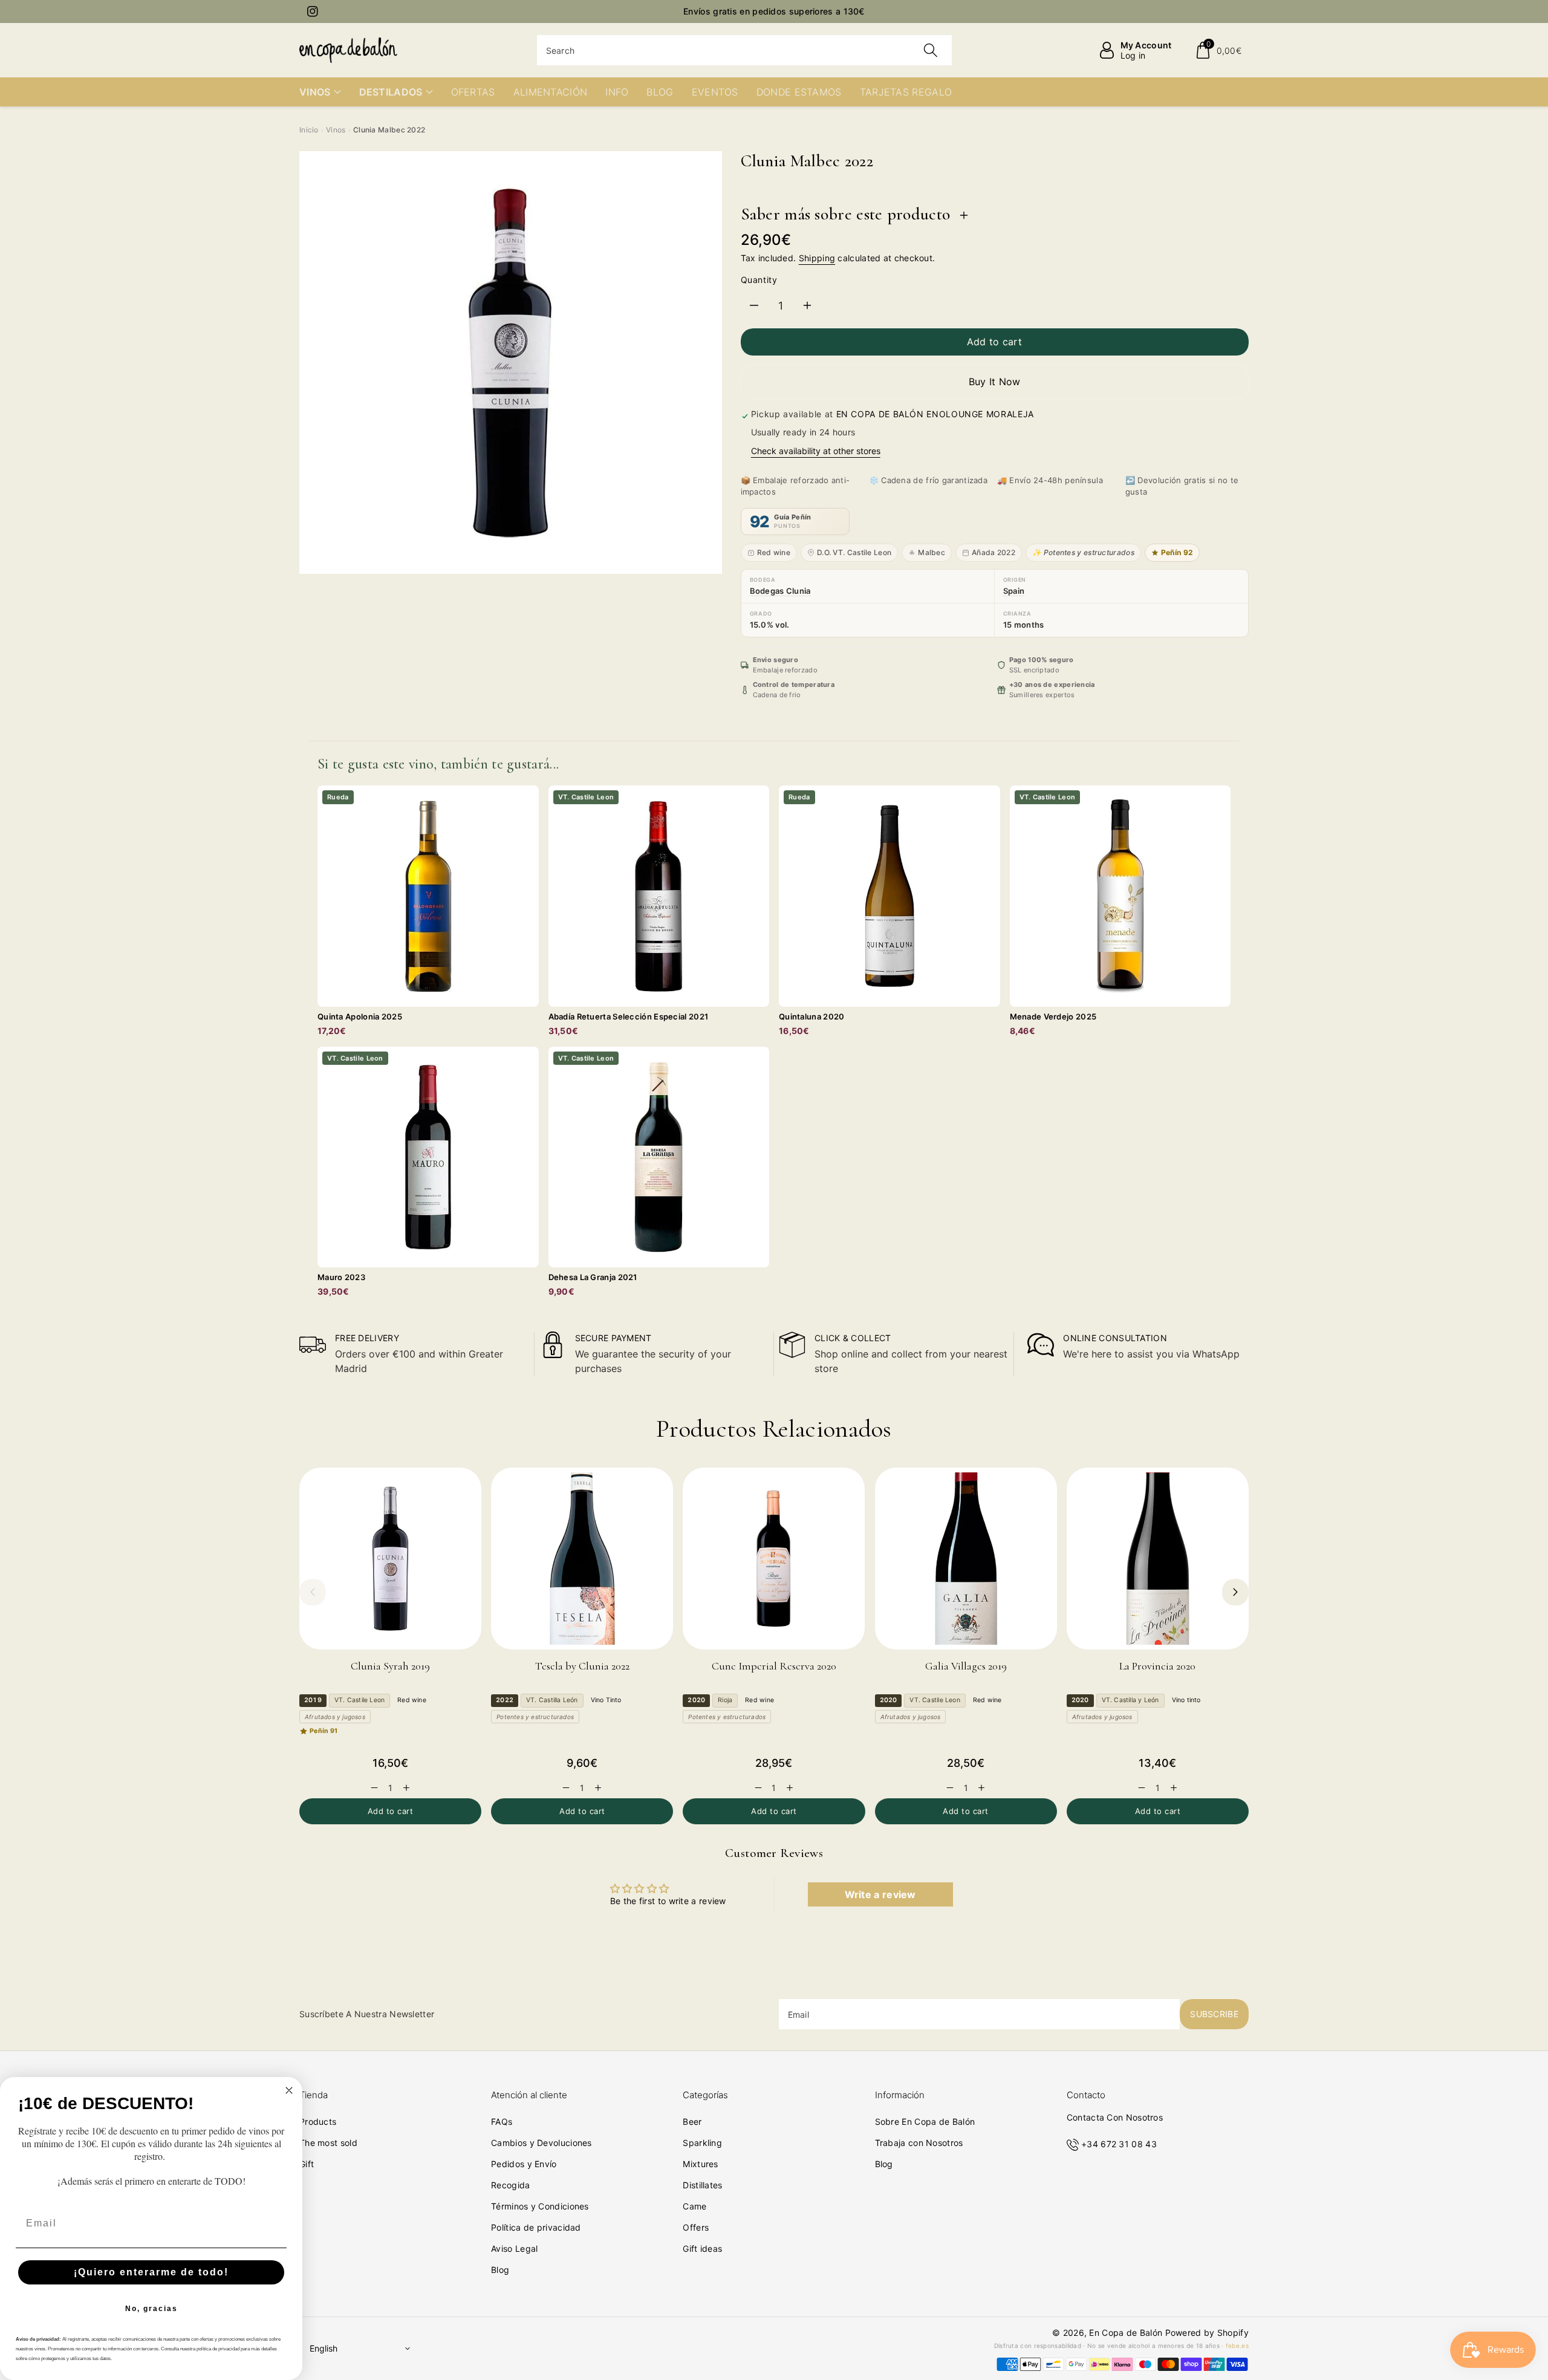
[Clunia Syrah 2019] (390, 1559)
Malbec (932, 552)
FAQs (502, 2122)
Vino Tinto (606, 1700)
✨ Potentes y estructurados (1083, 552)
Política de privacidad (536, 2227)
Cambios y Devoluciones (541, 2143)
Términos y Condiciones (540, 2206)
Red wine (774, 552)
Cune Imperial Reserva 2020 (774, 1666)
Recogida (510, 2185)
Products (318, 2122)
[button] (1218, 50)
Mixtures (700, 2164)
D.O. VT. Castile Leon (854, 552)
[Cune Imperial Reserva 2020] (774, 1559)
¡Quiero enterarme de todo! (151, 2272)
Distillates (702, 2185)
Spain (1014, 591)
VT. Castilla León (552, 1700)
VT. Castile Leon (359, 1700)
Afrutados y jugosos (335, 1717)
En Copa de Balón (1126, 2333)
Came (694, 2206)
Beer (692, 2122)
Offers (696, 2227)
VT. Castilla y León (1130, 1700)
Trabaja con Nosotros (919, 2143)
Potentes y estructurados (535, 1717)
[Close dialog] (289, 2090)
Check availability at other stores (816, 451)
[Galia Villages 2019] (966, 1559)
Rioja (725, 1700)
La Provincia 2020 (1157, 1666)
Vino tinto (1186, 1700)
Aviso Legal (514, 2248)
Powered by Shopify (1207, 2333)
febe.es (1237, 2346)
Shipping (817, 258)
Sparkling (702, 2143)
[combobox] (745, 50)
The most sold (328, 2143)
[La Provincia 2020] (1158, 1559)
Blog (500, 2270)
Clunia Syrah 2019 (390, 1666)
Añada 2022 (994, 552)
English (324, 2348)
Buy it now (995, 382)
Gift (307, 2164)
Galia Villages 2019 (966, 1666)
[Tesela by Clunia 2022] (582, 1559)
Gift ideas (702, 2248)
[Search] (931, 50)
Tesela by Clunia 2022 (582, 1666)
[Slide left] (313, 1592)
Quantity (759, 280)
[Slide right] (1235, 1592)
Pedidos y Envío (524, 2164)
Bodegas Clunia (780, 591)
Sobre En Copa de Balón (925, 2122)
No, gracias (151, 2309)
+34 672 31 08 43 (1119, 2144)
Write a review (880, 1894)
